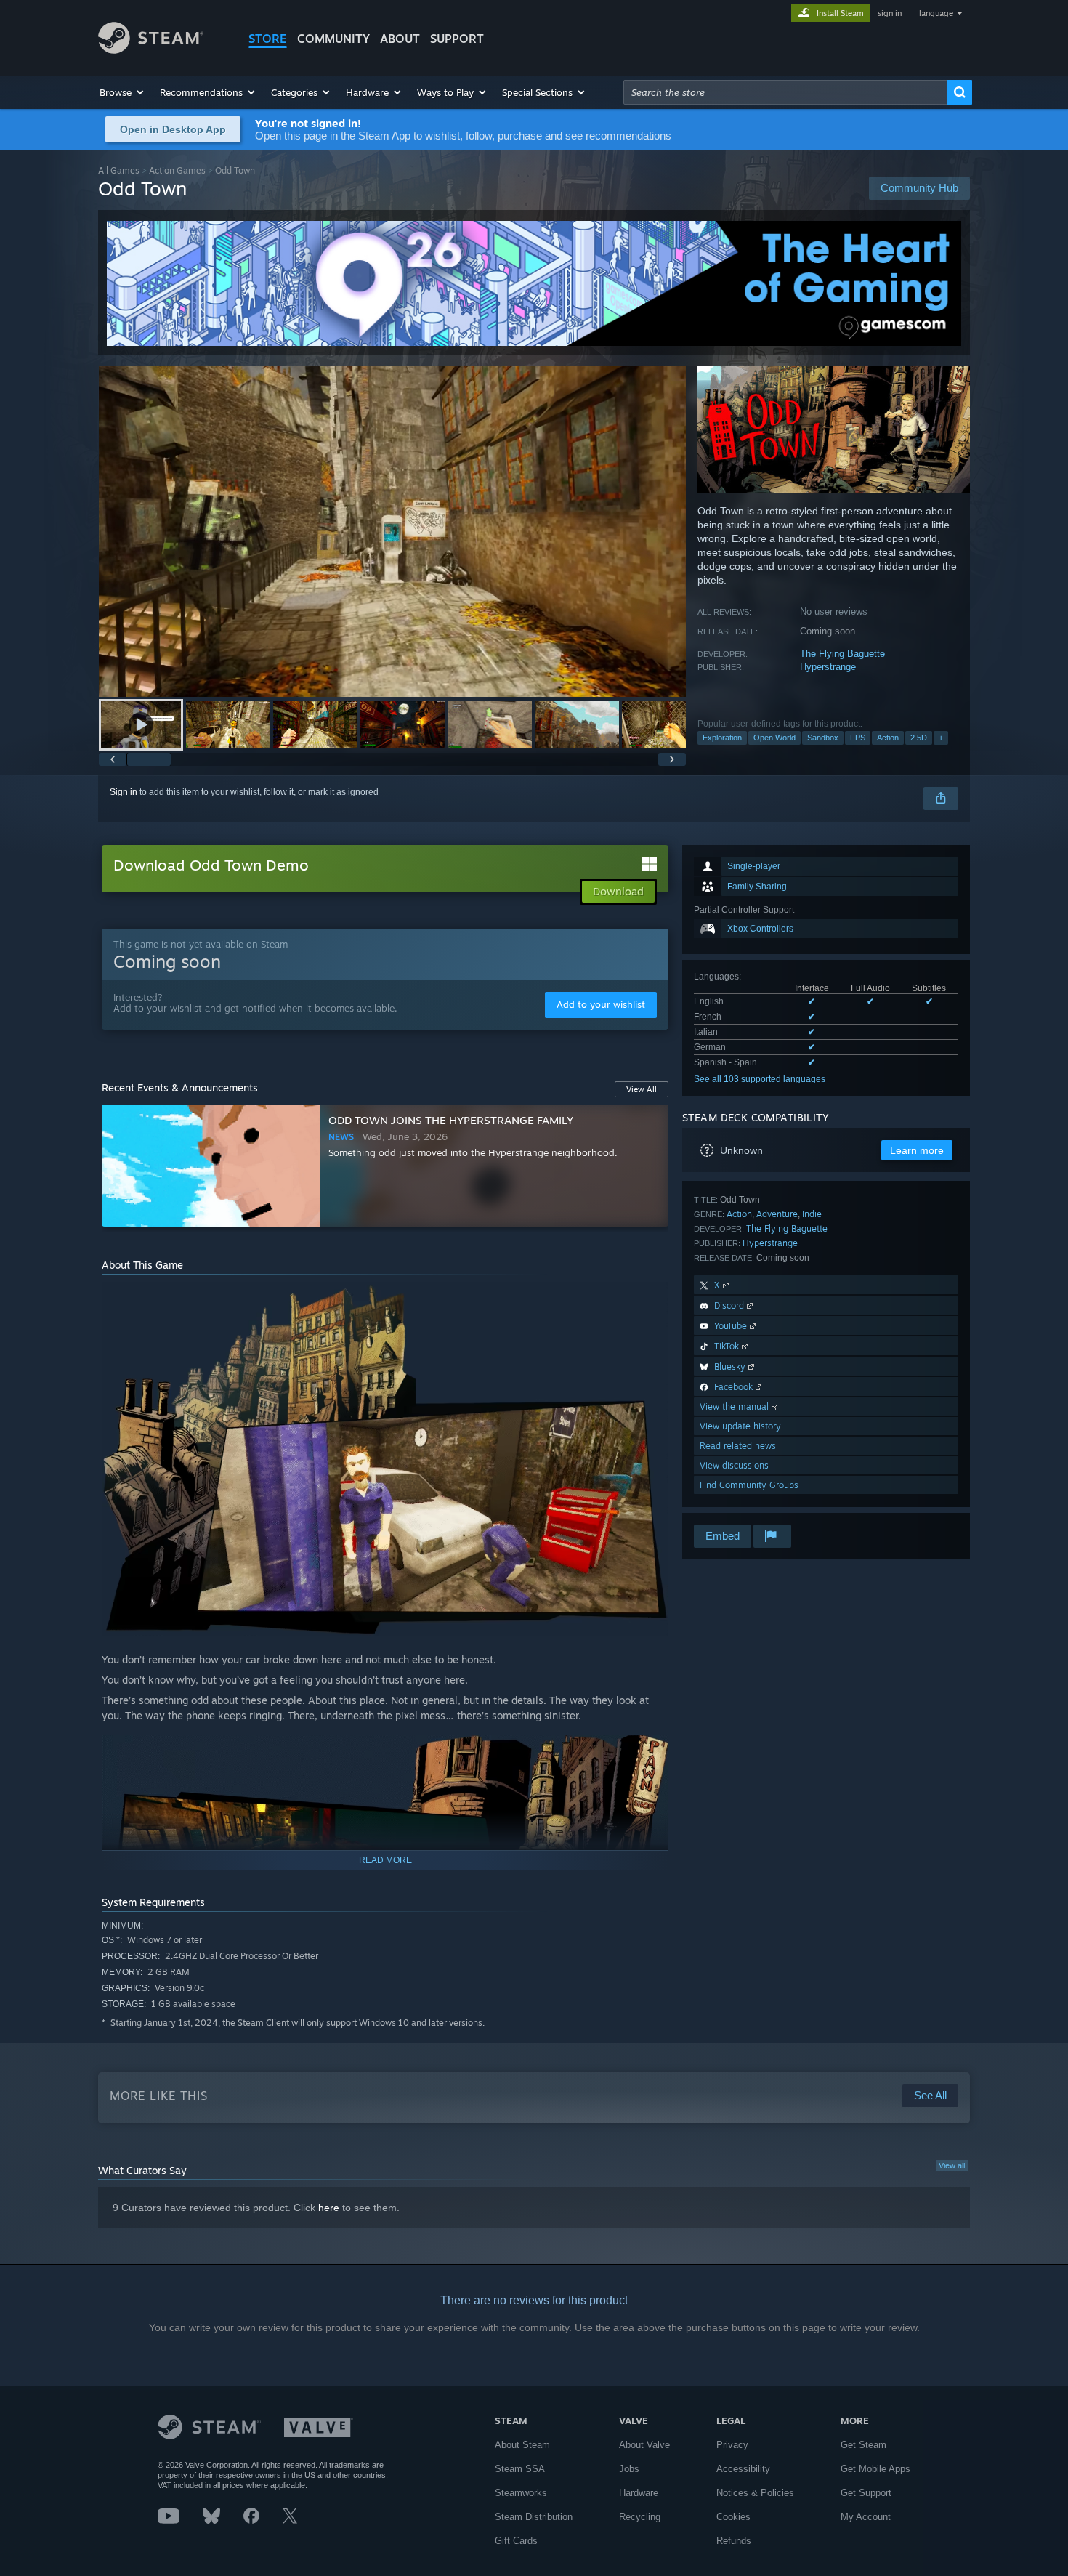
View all (952, 2165)
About (400, 39)
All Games (119, 170)
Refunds (734, 2541)
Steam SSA (520, 2469)
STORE (268, 39)
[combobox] (785, 92)
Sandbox (823, 738)
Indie (812, 1214)
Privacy (732, 2445)
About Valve (644, 2445)
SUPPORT (457, 39)
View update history (740, 1426)
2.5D (919, 738)
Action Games (177, 170)
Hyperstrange (828, 667)
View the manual (736, 1406)
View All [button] (642, 1089)
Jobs (629, 2469)
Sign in (124, 792)
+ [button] (941, 738)
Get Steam (863, 2445)
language (936, 13)
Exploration (722, 738)
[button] (122, 92)
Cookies (733, 2517)
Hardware (639, 2493)
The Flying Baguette (842, 654)
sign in (890, 13)
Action (888, 738)
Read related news (738, 1446)
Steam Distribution (534, 2517)
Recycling (640, 2517)
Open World (774, 738)
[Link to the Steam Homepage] (151, 50)
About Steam (522, 2445)
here (329, 2208)
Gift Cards (516, 2541)
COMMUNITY (333, 39)
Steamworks (521, 2493)
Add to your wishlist (601, 1004)
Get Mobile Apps (875, 2469)
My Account (866, 2517)
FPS (858, 738)
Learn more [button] (917, 1150)
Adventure (777, 1214)
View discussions (734, 1465)
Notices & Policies (755, 2493)
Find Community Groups (749, 1485)
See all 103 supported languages (760, 1079)
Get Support (866, 2493)
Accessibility (743, 2469)
